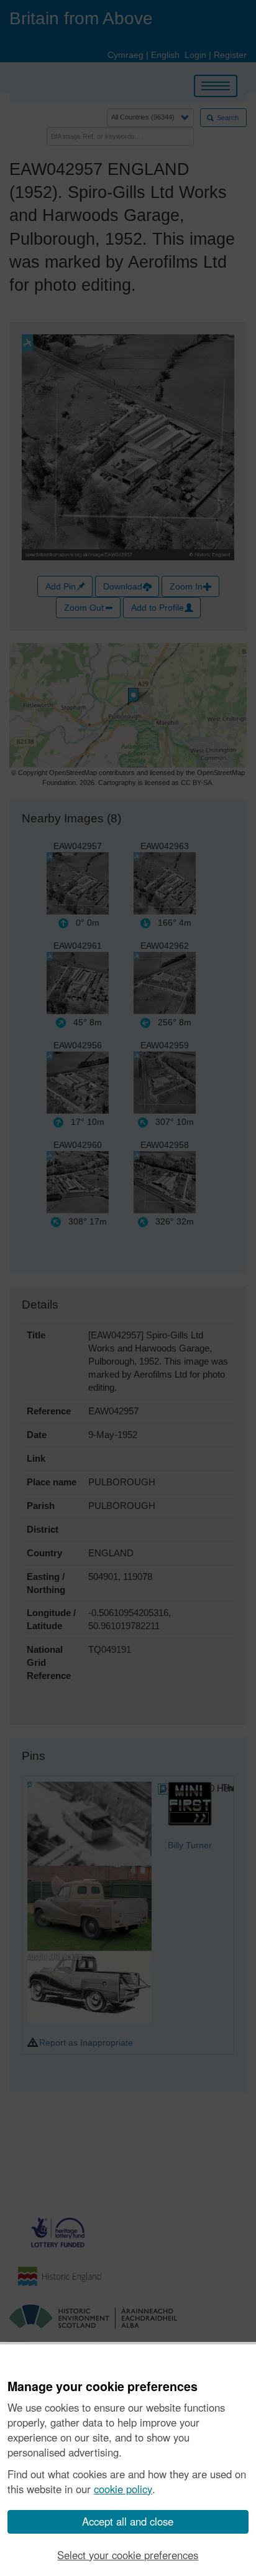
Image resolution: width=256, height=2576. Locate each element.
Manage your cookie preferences (103, 2387)
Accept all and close (128, 2521)
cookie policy (123, 2489)
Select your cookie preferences (128, 2555)
